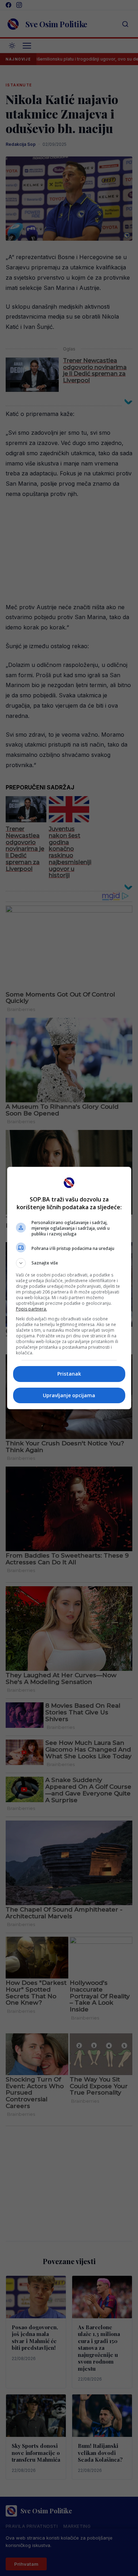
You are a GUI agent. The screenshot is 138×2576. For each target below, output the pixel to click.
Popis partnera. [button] (31, 1309)
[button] (69, 1263)
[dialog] (69, 1288)
